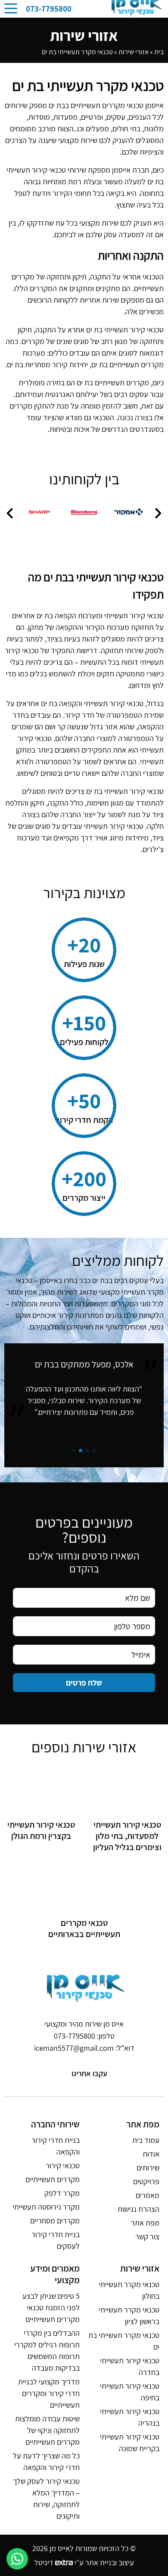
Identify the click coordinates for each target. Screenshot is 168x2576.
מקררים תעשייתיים (53, 2179)
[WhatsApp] (17, 2559)
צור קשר (147, 2237)
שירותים (148, 2168)
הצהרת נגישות (138, 2209)
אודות (151, 2154)
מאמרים (148, 2195)
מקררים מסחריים (55, 2221)
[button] (158, 513)
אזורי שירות (134, 52)
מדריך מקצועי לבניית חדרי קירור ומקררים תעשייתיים (49, 2393)
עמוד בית (146, 2140)
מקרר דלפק (62, 2193)
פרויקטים (146, 2181)
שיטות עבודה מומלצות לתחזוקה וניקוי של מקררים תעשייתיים (47, 2430)
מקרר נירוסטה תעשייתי (46, 2207)
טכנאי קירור (63, 2165)
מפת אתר (145, 2223)
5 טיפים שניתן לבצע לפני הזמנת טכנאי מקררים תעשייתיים (51, 2308)
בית (159, 52)
